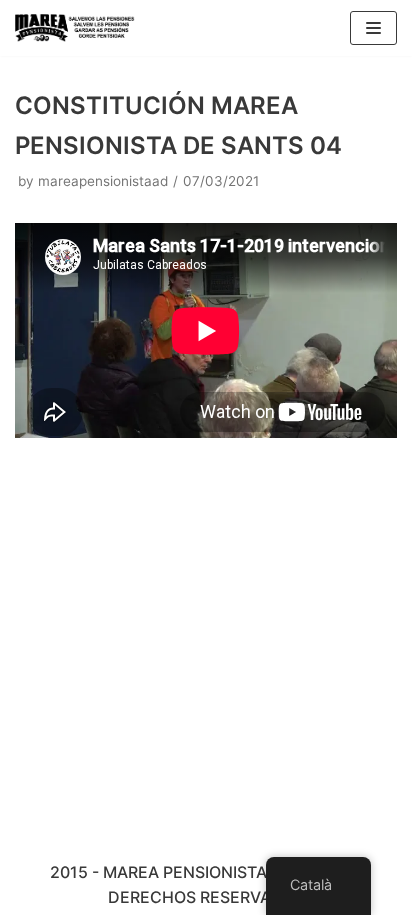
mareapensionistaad (103, 181)
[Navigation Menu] (373, 28)
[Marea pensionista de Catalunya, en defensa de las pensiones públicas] (75, 28)
